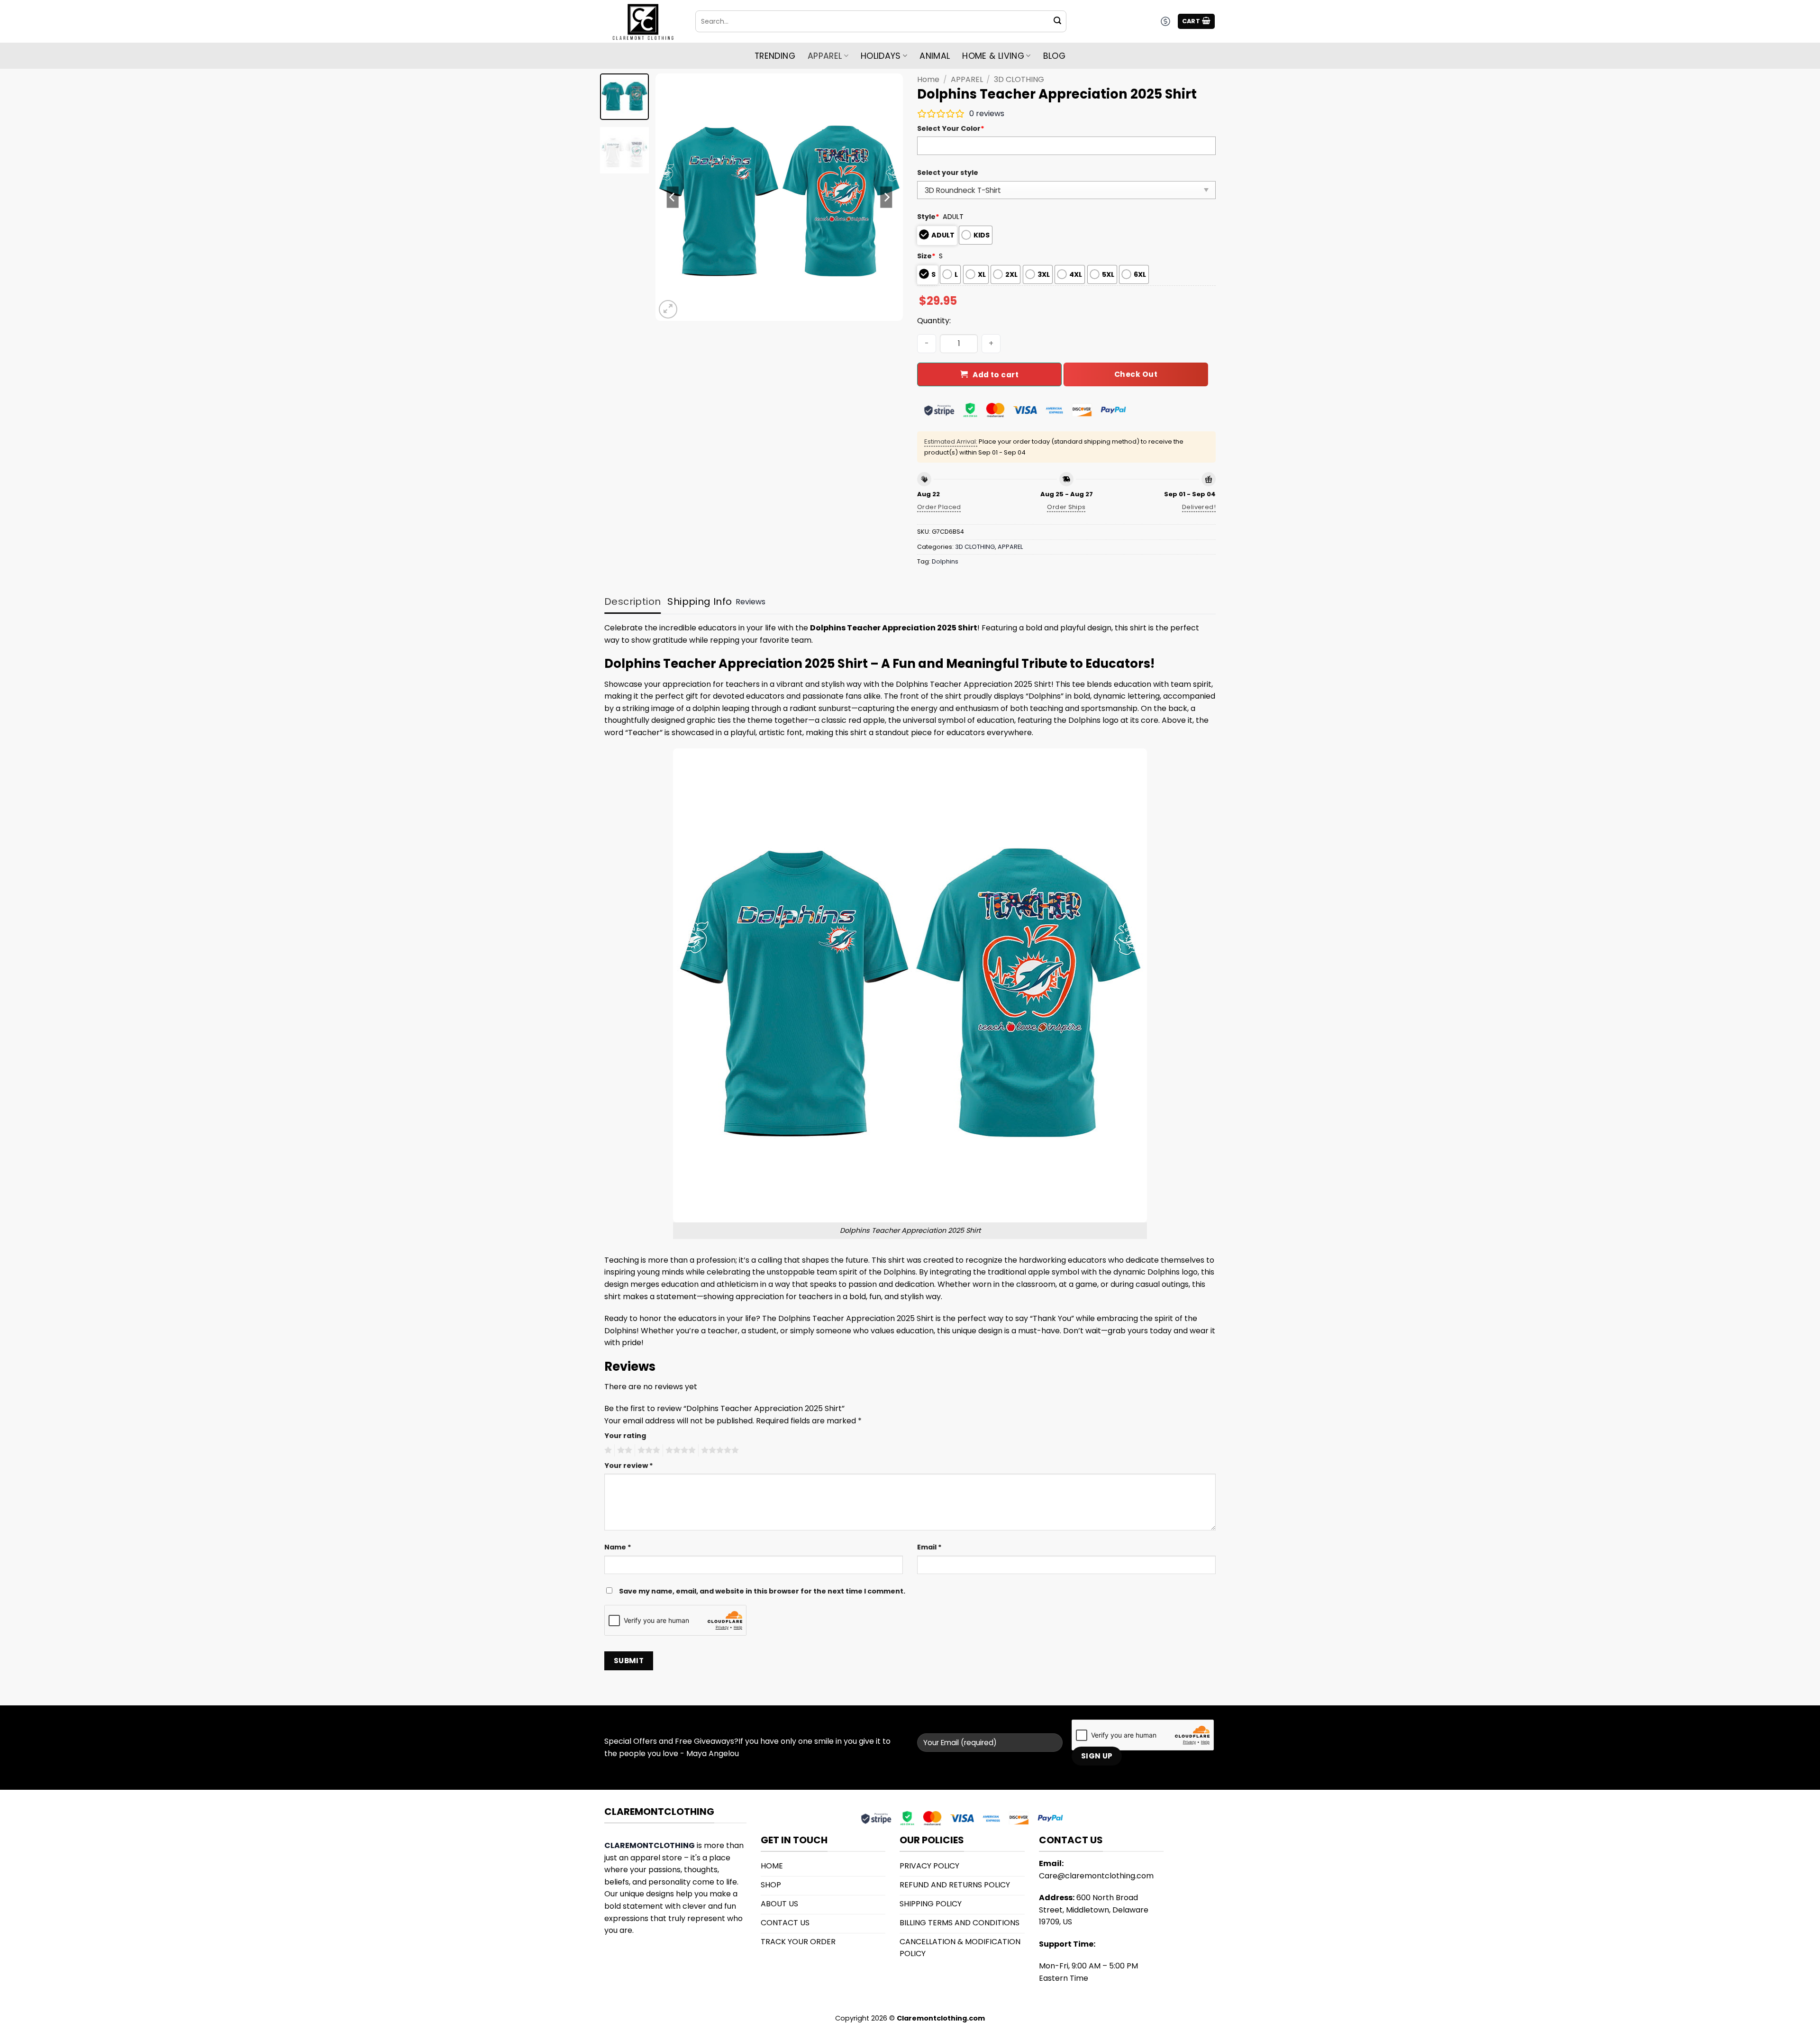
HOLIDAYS (881, 56)
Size (926, 256)
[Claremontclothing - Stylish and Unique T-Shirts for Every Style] (643, 22)
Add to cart (996, 375)
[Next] (886, 197)
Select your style (948, 173)
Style (928, 217)
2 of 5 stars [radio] (623, 1450)
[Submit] (1057, 21)
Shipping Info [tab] (700, 601)
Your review (629, 1466)
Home (928, 79)
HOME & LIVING (993, 56)
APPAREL (967, 79)
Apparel (825, 56)
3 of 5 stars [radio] (647, 1450)
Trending (775, 56)
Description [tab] (632, 601)
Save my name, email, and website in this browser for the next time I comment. (762, 1591)
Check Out (1136, 374)
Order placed (939, 507)
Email (929, 1547)
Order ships (1066, 507)
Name (618, 1547)
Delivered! (1199, 507)
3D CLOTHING (1019, 79)
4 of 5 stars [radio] (679, 1450)
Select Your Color (951, 128)
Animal (935, 56)
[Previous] (673, 197)
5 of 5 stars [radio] (719, 1450)
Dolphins (945, 561)
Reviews (751, 602)
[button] (1197, 22)
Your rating (625, 1436)
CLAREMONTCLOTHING (650, 1845)
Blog (1054, 56)
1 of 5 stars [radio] (607, 1450)
